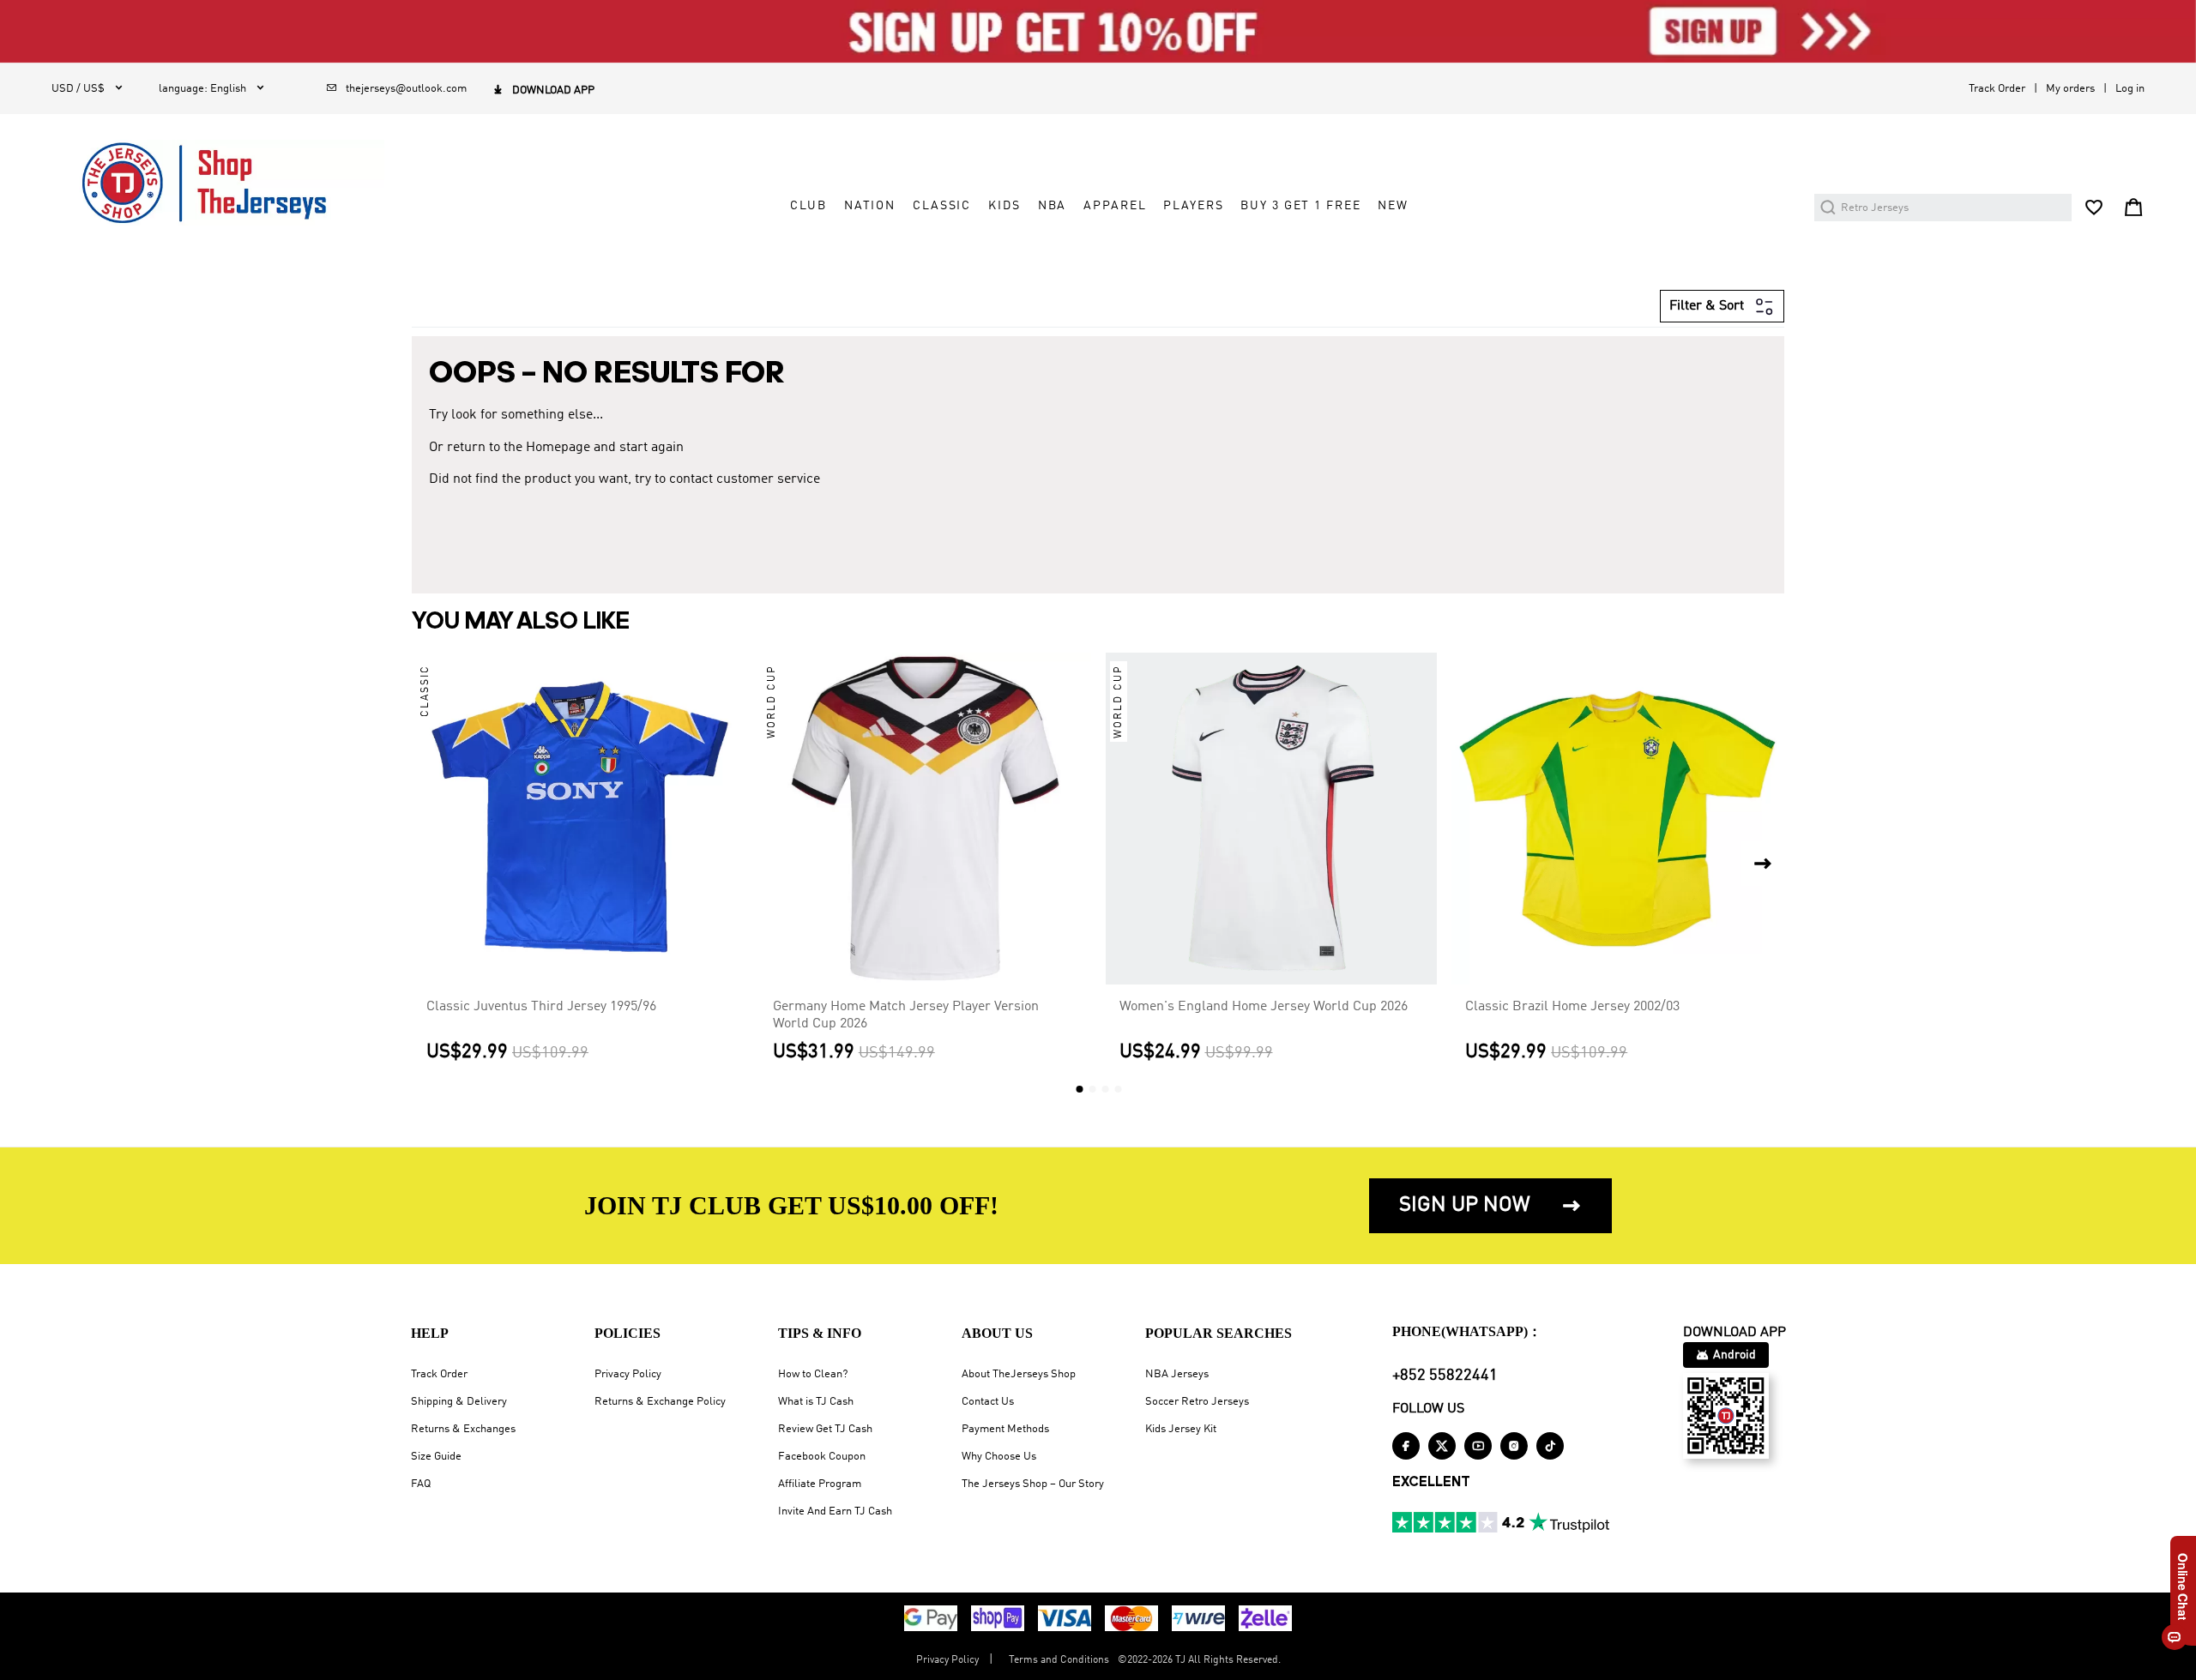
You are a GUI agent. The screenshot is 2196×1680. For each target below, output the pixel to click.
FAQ (421, 1484)
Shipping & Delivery (459, 1402)
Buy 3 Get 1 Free (1300, 206)
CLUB (808, 206)
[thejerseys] (218, 183)
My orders (2070, 89)
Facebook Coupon (822, 1457)
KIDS (1004, 206)
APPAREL (1115, 206)
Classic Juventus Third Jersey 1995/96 (541, 1007)
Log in (2130, 89)
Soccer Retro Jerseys (1197, 1402)
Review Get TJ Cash (825, 1429)
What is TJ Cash (816, 1402)
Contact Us (988, 1402)
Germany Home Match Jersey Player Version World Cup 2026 (906, 1015)
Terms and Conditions (1059, 1660)
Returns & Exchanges (463, 1429)
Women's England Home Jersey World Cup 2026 (1264, 1007)
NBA (1053, 206)
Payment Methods (1005, 1429)
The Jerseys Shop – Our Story (1033, 1484)
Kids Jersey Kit (1181, 1429)
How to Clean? (813, 1374)
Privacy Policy (628, 1374)
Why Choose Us (999, 1457)
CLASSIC (942, 206)
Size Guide (436, 1457)
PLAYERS (1193, 206)
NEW (1393, 206)
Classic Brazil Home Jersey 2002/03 (1572, 1007)
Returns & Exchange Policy (660, 1402)
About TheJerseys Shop (1019, 1374)
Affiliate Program (820, 1484)
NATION (870, 206)
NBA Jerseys (1177, 1374)
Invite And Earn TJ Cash (835, 1511)
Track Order (1997, 89)
